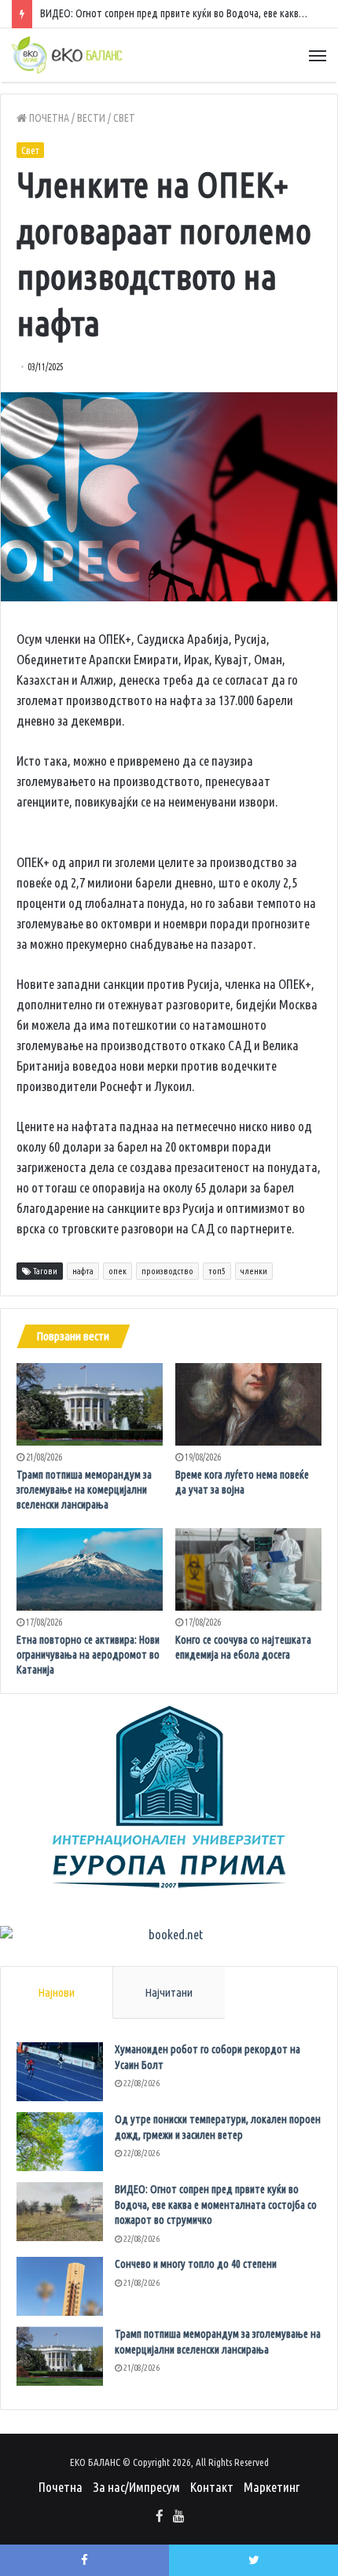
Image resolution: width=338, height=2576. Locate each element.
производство (167, 1271)
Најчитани (169, 1992)
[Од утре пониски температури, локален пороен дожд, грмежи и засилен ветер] (60, 2142)
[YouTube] (178, 2517)
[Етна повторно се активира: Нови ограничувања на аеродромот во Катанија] (90, 1569)
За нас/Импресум (136, 2487)
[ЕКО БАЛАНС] (67, 55)
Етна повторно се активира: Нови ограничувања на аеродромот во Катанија (88, 1655)
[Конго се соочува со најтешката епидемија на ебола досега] (248, 1569)
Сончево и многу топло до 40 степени (196, 2264)
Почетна (48, 118)
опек (118, 1271)
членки (254, 1271)
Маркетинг (272, 2487)
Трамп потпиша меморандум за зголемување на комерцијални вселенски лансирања (84, 1490)
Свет (124, 118)
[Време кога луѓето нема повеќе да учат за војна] (248, 1404)
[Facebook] (160, 2517)
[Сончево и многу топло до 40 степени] (60, 2286)
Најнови (56, 1992)
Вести (91, 118)
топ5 (217, 1271)
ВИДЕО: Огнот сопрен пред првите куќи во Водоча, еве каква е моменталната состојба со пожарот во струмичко (216, 2205)
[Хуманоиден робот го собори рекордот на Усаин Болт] (60, 2072)
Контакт (212, 2487)
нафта (83, 1271)
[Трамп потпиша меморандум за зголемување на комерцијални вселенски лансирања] (90, 1404)
